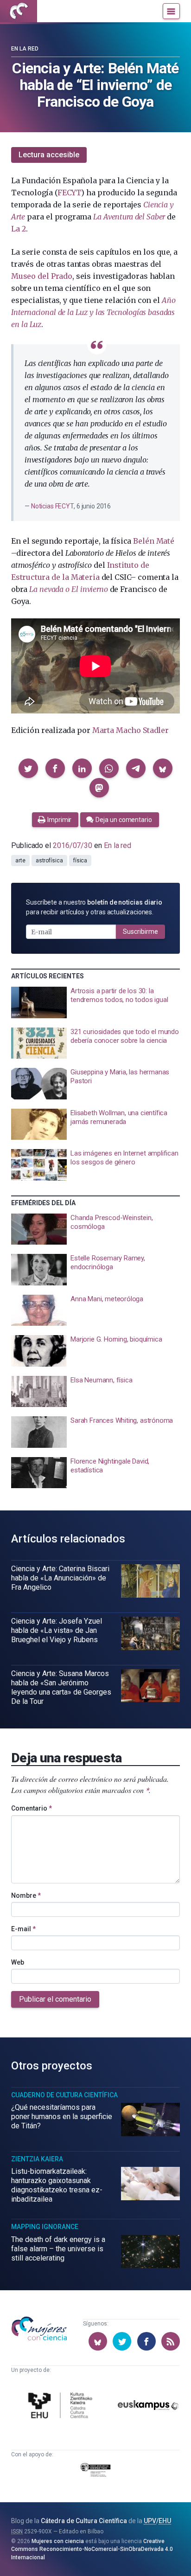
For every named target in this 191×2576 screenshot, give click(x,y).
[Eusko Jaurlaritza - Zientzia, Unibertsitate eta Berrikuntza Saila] (95, 2472)
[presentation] (95, 1002)
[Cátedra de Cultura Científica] (62, 2406)
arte (20, 861)
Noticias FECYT (52, 506)
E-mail (23, 1929)
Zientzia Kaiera (37, 2159)
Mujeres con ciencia (58, 2541)
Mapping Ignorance (45, 2227)
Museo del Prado (42, 276)
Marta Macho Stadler (131, 730)
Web (18, 1962)
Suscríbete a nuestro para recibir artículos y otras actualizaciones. (94, 907)
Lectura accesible (49, 155)
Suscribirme (140, 931)
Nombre (26, 1895)
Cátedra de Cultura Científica (84, 2521)
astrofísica (49, 861)
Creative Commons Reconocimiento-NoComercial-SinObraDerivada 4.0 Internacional (92, 2549)
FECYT (69, 193)
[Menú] (171, 11)
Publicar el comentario (55, 1999)
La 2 (19, 229)
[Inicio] (19, 11)
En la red (25, 49)
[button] (28, 768)
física (80, 861)
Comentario (32, 1808)
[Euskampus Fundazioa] (148, 2407)
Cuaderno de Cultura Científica (64, 2095)
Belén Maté (153, 541)
